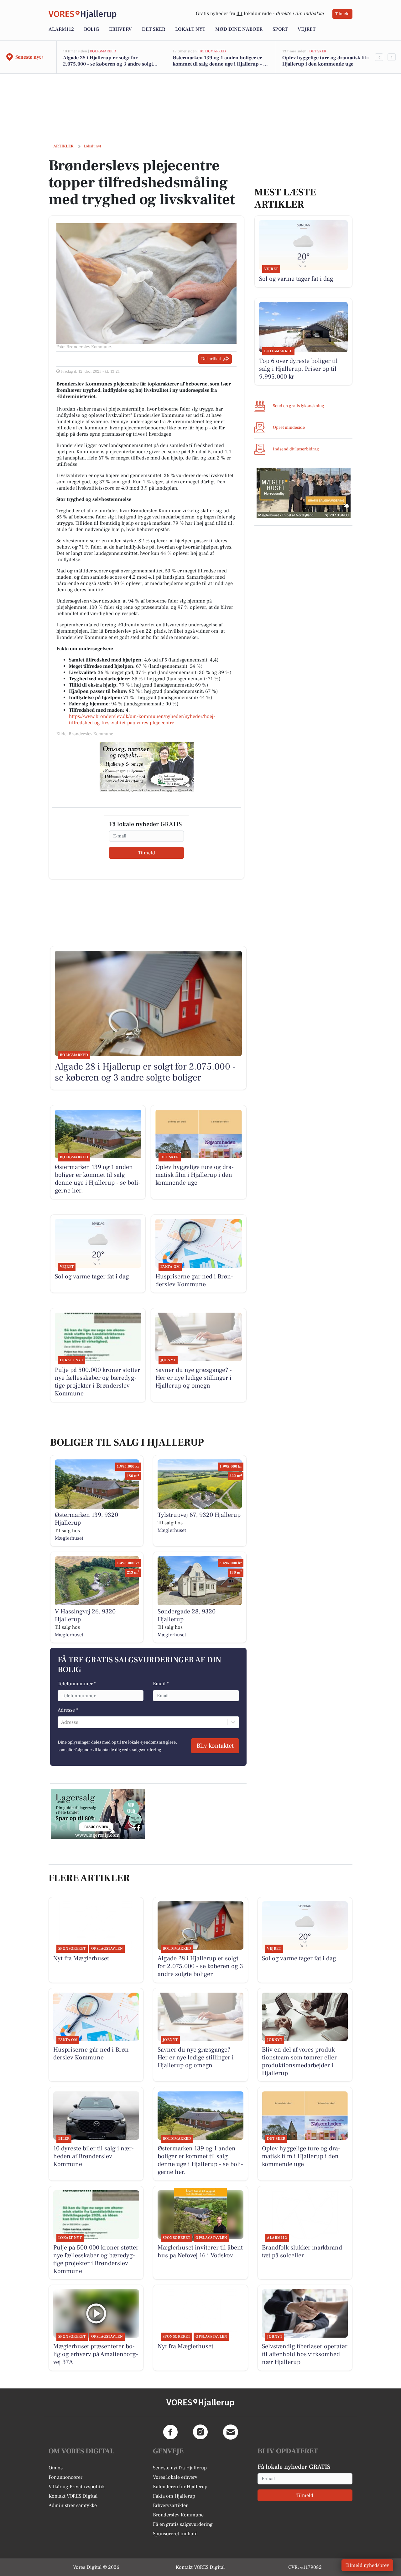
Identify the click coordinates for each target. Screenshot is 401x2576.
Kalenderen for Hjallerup (180, 2487)
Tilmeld (342, 14)
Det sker (154, 29)
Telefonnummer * (77, 1684)
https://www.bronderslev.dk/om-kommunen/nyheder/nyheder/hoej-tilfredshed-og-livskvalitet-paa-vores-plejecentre (142, 720)
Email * (161, 1684)
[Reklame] (147, 767)
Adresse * (68, 1710)
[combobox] (62, 1722)
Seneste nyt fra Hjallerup (180, 2468)
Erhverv (120, 29)
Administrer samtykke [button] (73, 2505)
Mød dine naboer (239, 29)
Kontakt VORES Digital (73, 2496)
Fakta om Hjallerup (174, 2496)
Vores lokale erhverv (175, 2477)
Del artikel (211, 359)
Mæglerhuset (69, 1538)
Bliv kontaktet (215, 1746)
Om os (56, 2468)
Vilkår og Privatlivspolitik (77, 2487)
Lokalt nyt (190, 29)
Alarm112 (61, 29)
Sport (280, 29)
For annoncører (65, 2477)
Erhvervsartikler (170, 2505)
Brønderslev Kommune (178, 2515)
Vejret (307, 29)
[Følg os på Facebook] (170, 2432)
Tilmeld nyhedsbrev (367, 2565)
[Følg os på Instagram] (200, 2432)
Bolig (91, 29)
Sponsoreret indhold (175, 2534)
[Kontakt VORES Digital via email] (231, 2432)
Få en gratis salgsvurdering (183, 2524)
